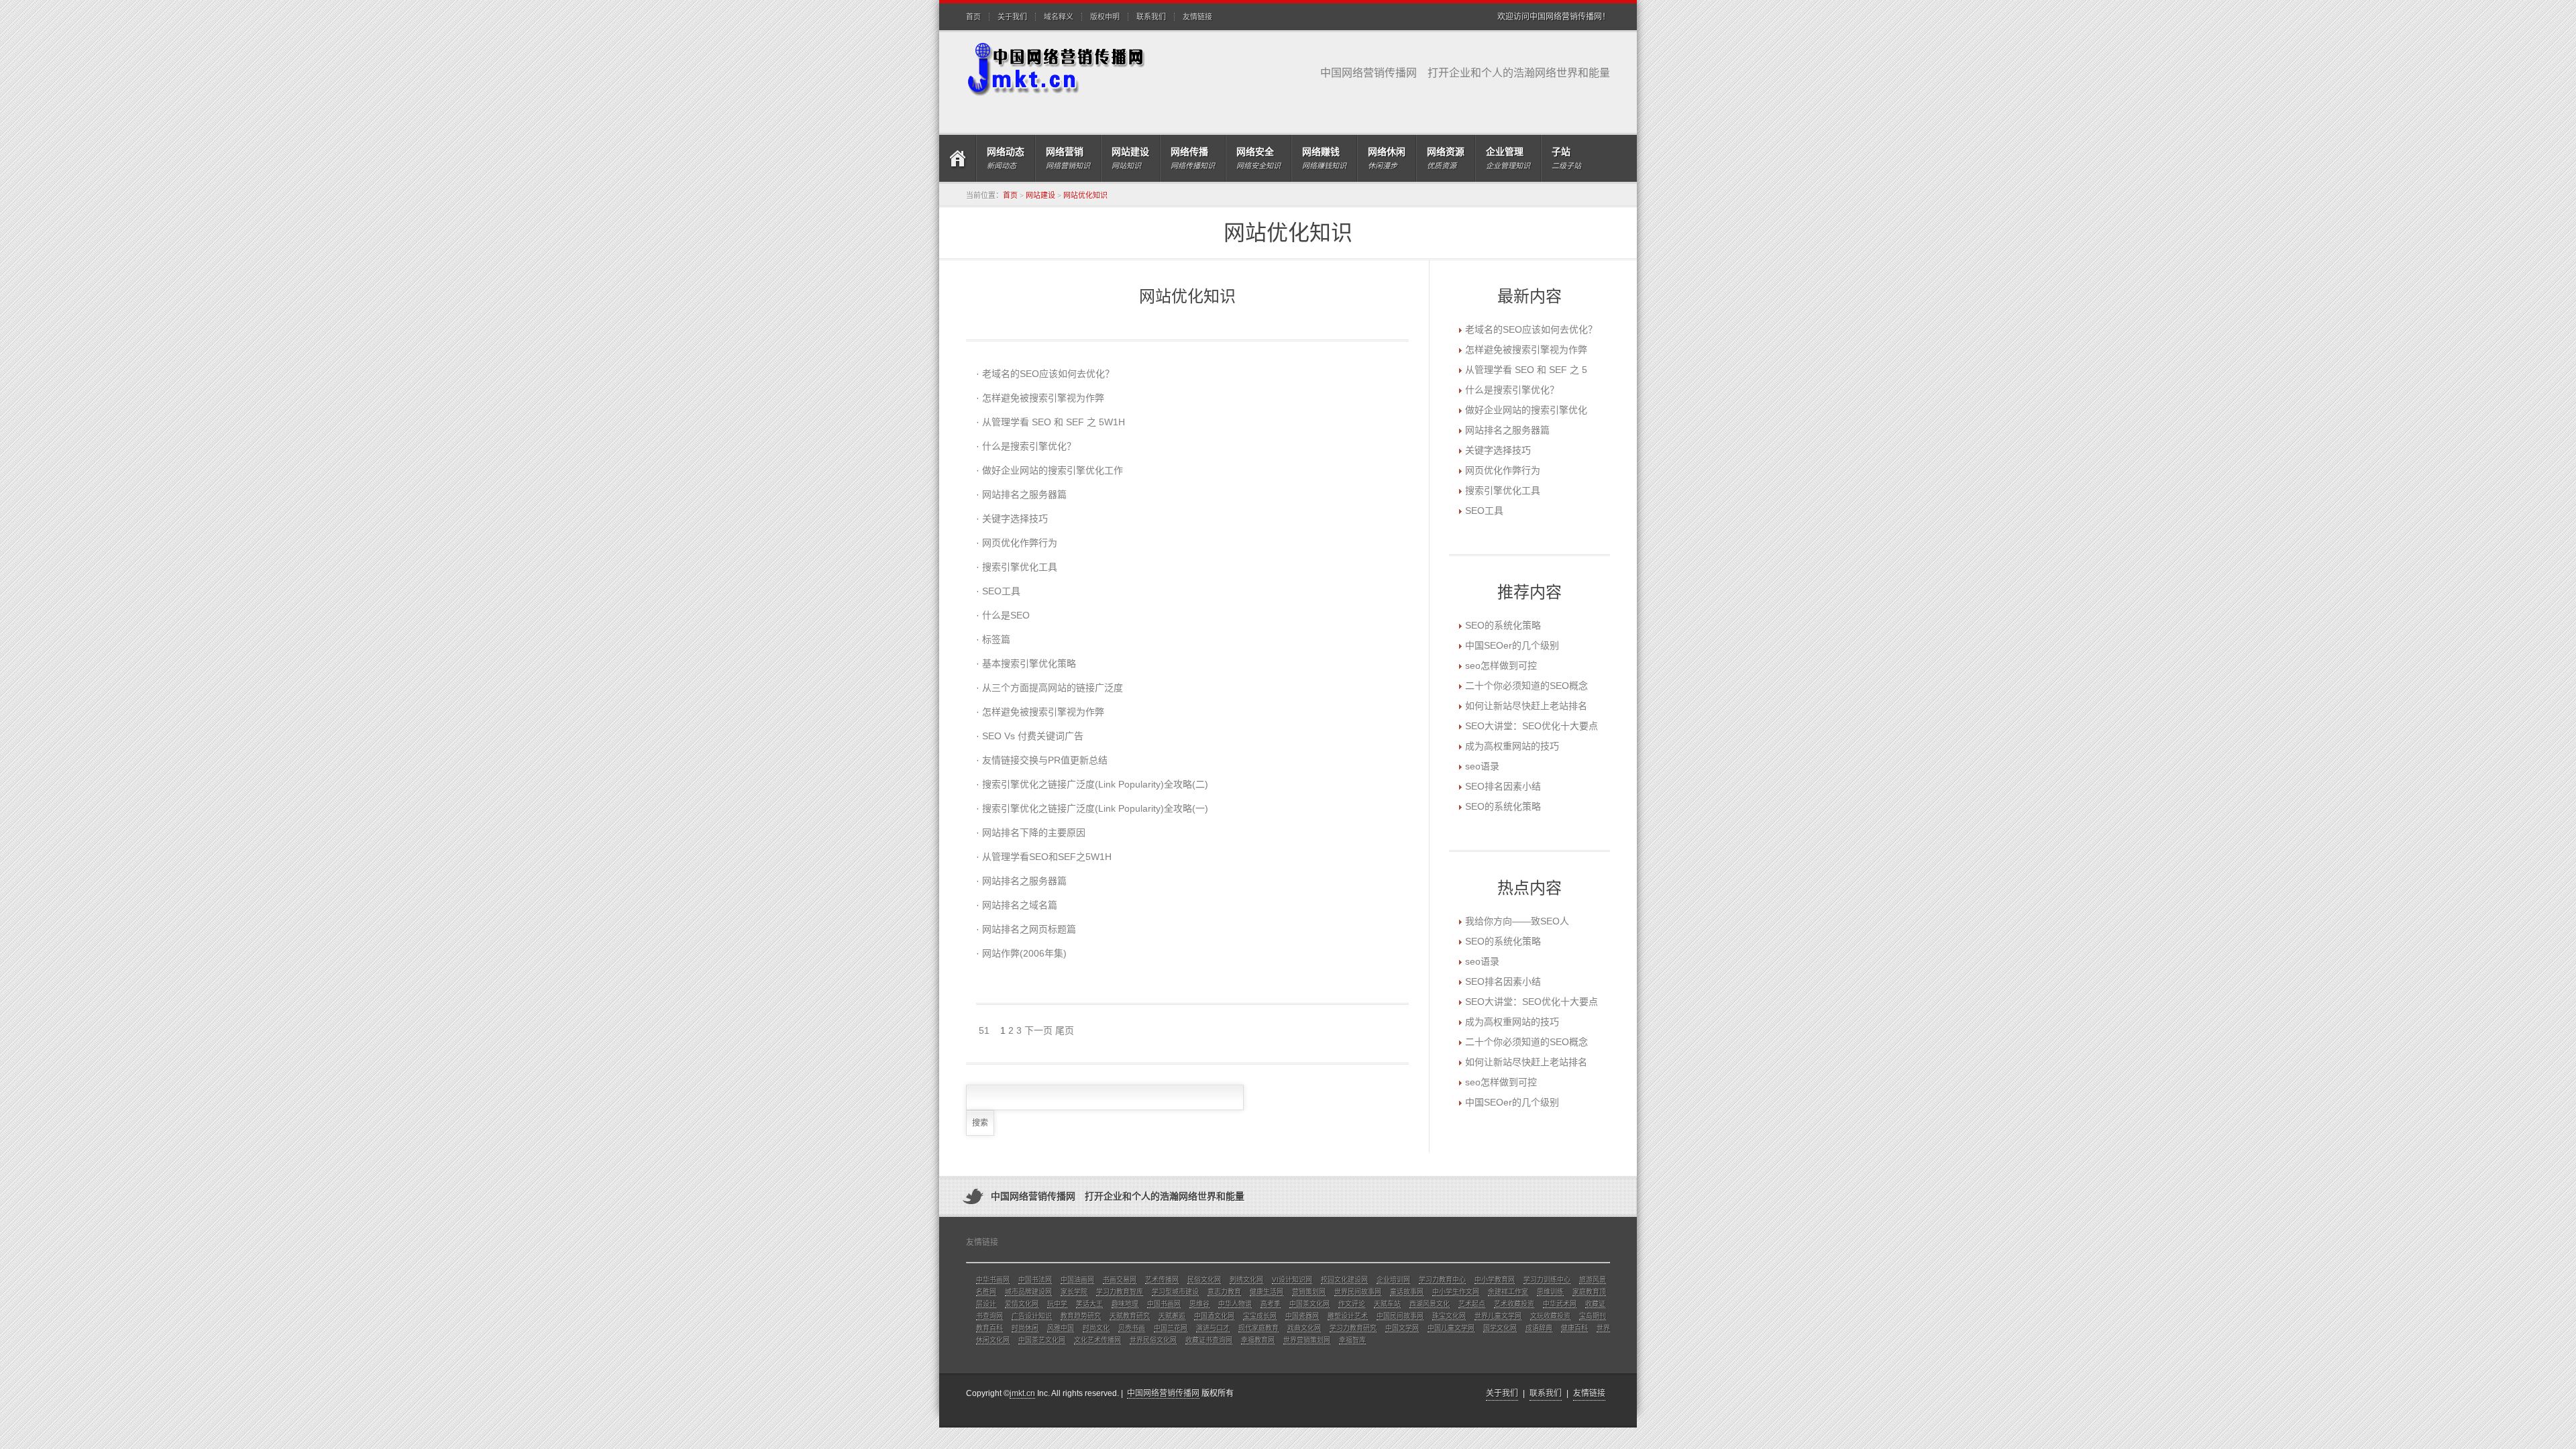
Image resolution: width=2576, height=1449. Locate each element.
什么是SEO (1006, 615)
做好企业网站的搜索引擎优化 (1526, 410)
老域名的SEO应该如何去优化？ (1048, 374)
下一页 (1038, 1030)
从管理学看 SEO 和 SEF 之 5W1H (1054, 422)
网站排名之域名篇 (1020, 905)
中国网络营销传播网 (1163, 1393)
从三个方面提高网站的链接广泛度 (1053, 688)
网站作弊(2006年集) (1024, 953)
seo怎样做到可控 (1501, 665)
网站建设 (1040, 195)
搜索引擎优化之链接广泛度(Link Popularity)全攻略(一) (1095, 808)
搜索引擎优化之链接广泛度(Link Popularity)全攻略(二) (1095, 784)
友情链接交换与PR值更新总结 (1045, 760)
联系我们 (1151, 17)
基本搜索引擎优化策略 (1029, 663)
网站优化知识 (1085, 195)
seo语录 (1482, 766)
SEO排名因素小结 (1503, 786)
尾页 (1065, 1030)
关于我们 (1012, 17)
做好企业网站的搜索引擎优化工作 (1053, 470)
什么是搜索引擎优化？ (1029, 446)
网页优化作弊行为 (1020, 543)
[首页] (957, 158)
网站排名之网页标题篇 (1029, 929)
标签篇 (996, 639)
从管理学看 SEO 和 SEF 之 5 (1526, 370)
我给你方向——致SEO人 (1517, 921)
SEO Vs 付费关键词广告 (1033, 736)
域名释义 (1059, 17)
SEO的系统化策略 (1503, 625)
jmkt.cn (1022, 1393)
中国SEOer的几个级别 (1512, 645)
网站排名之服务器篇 (1024, 494)
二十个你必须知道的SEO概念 (1526, 686)
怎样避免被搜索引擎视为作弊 (1043, 398)
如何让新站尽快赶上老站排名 (1526, 706)
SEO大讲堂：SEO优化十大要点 (1532, 726)
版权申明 (1105, 17)
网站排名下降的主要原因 (1034, 833)
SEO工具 (1001, 591)
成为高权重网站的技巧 (1512, 746)
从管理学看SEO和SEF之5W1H (1047, 857)
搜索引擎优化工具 (1020, 567)
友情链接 (1197, 17)
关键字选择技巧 (1015, 519)
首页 (973, 17)
